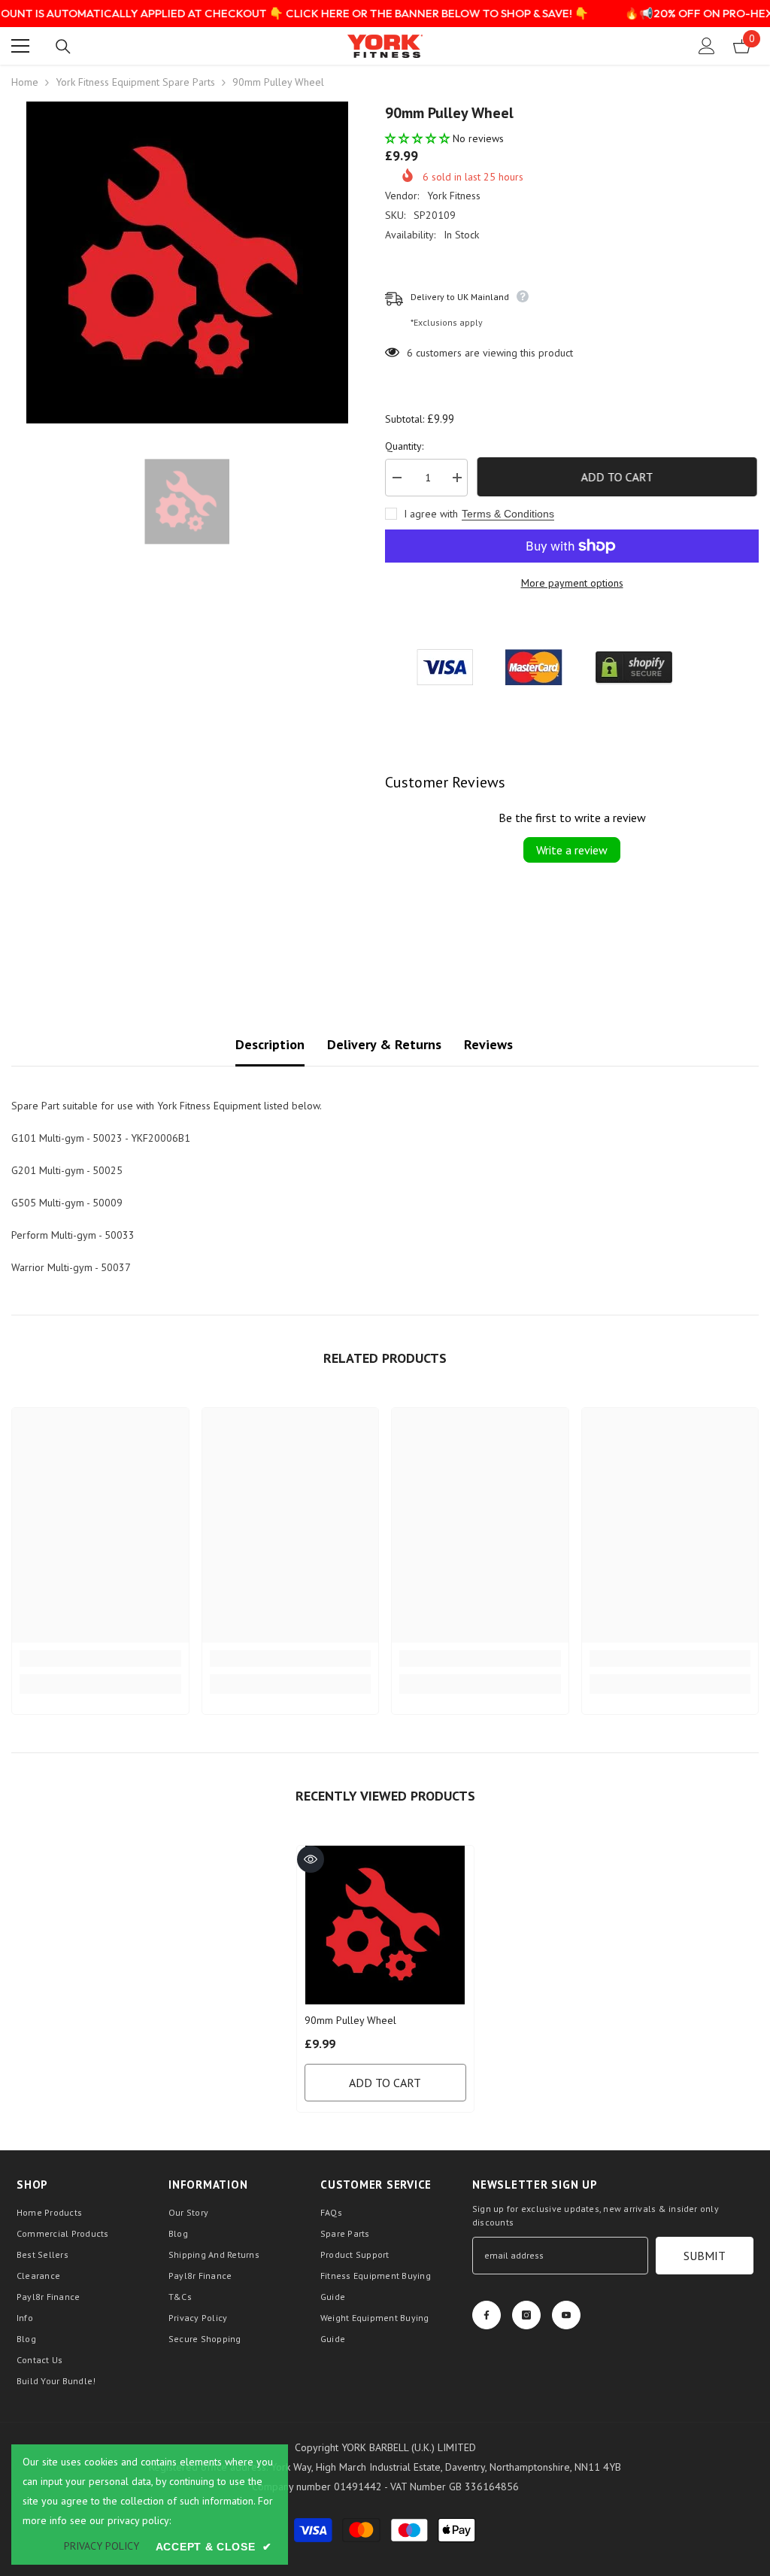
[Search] (63, 47)
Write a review (572, 850)
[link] (100, 1658)
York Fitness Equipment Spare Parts (135, 82)
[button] (419, 138)
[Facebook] (487, 2315)
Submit (705, 2256)
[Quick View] (311, 1859)
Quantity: (404, 446)
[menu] (20, 46)
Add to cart (619, 477)
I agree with (431, 514)
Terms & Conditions (508, 514)
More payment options (572, 583)
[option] (187, 262)
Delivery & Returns (384, 1044)
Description (270, 1044)
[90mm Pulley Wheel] (385, 1925)
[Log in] (707, 46)
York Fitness (454, 196)
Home (25, 82)
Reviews (488, 1044)
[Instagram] (526, 2315)
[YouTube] (566, 2315)
